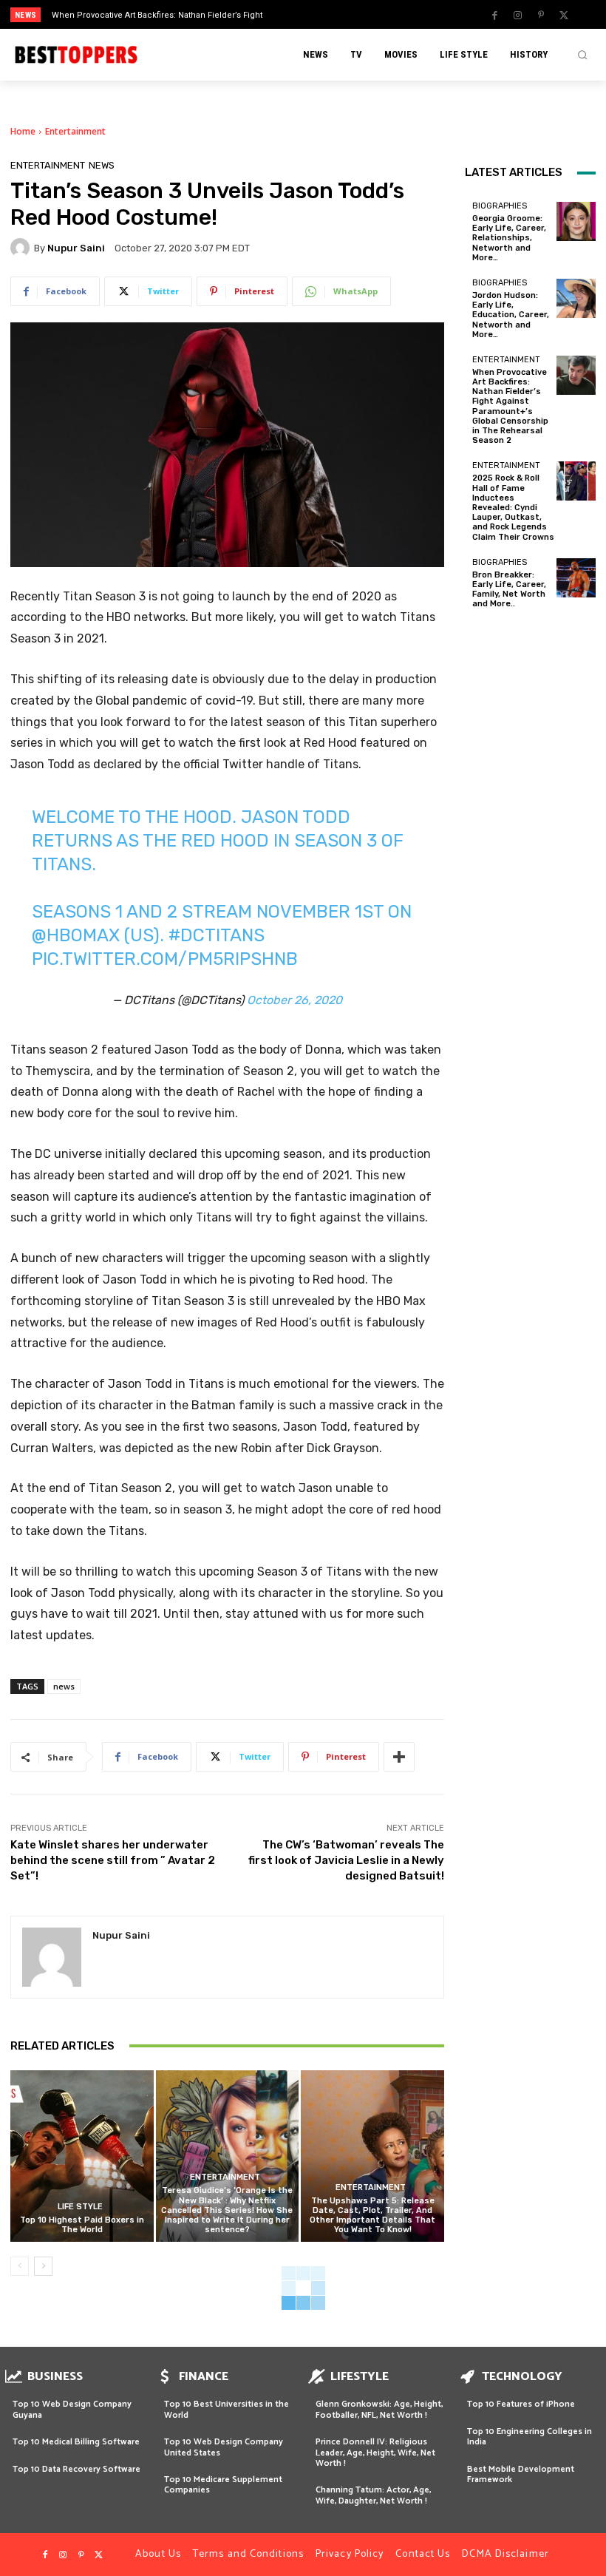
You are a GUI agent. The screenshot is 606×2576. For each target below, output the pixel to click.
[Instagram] (518, 16)
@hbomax (76, 935)
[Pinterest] (541, 16)
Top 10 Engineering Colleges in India (530, 2437)
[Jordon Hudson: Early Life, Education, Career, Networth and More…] (576, 298)
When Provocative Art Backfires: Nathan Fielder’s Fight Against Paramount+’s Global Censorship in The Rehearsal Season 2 (510, 406)
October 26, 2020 (295, 1000)
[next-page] (43, 2266)
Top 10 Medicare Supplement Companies (223, 2485)
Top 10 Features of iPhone (521, 2404)
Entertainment (75, 131)
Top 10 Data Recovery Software (76, 2469)
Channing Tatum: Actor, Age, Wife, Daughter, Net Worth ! (373, 2495)
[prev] (310, 14)
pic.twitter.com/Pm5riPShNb (165, 959)
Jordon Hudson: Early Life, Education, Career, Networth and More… (511, 315)
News (102, 165)
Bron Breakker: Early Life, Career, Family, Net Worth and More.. (509, 590)
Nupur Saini (76, 248)
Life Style (80, 2207)
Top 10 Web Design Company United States (224, 2447)
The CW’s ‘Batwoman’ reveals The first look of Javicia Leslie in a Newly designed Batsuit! (346, 1860)
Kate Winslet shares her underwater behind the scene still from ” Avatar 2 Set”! (113, 1860)
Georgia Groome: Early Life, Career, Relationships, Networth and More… (509, 238)
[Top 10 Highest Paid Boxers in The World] (82, 2156)
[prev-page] (20, 2266)
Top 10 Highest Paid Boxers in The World (82, 2225)
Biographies (500, 206)
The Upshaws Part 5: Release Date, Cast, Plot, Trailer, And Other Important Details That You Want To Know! (372, 2216)
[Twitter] (564, 16)
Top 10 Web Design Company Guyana (72, 2409)
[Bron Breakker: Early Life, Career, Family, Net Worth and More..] (576, 578)
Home (23, 131)
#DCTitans (217, 935)
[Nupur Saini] (22, 248)
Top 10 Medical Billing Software (76, 2442)
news (64, 1686)
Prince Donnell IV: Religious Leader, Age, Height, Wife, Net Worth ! (375, 2453)
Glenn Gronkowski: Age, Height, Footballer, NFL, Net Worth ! (379, 2409)
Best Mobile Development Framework (521, 2474)
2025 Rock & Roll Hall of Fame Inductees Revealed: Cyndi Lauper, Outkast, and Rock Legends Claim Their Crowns (513, 507)
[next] (334, 14)
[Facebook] (495, 16)
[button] (582, 55)
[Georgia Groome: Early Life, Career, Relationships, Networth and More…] (576, 221)
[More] (399, 1757)
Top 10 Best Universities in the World (227, 2409)
